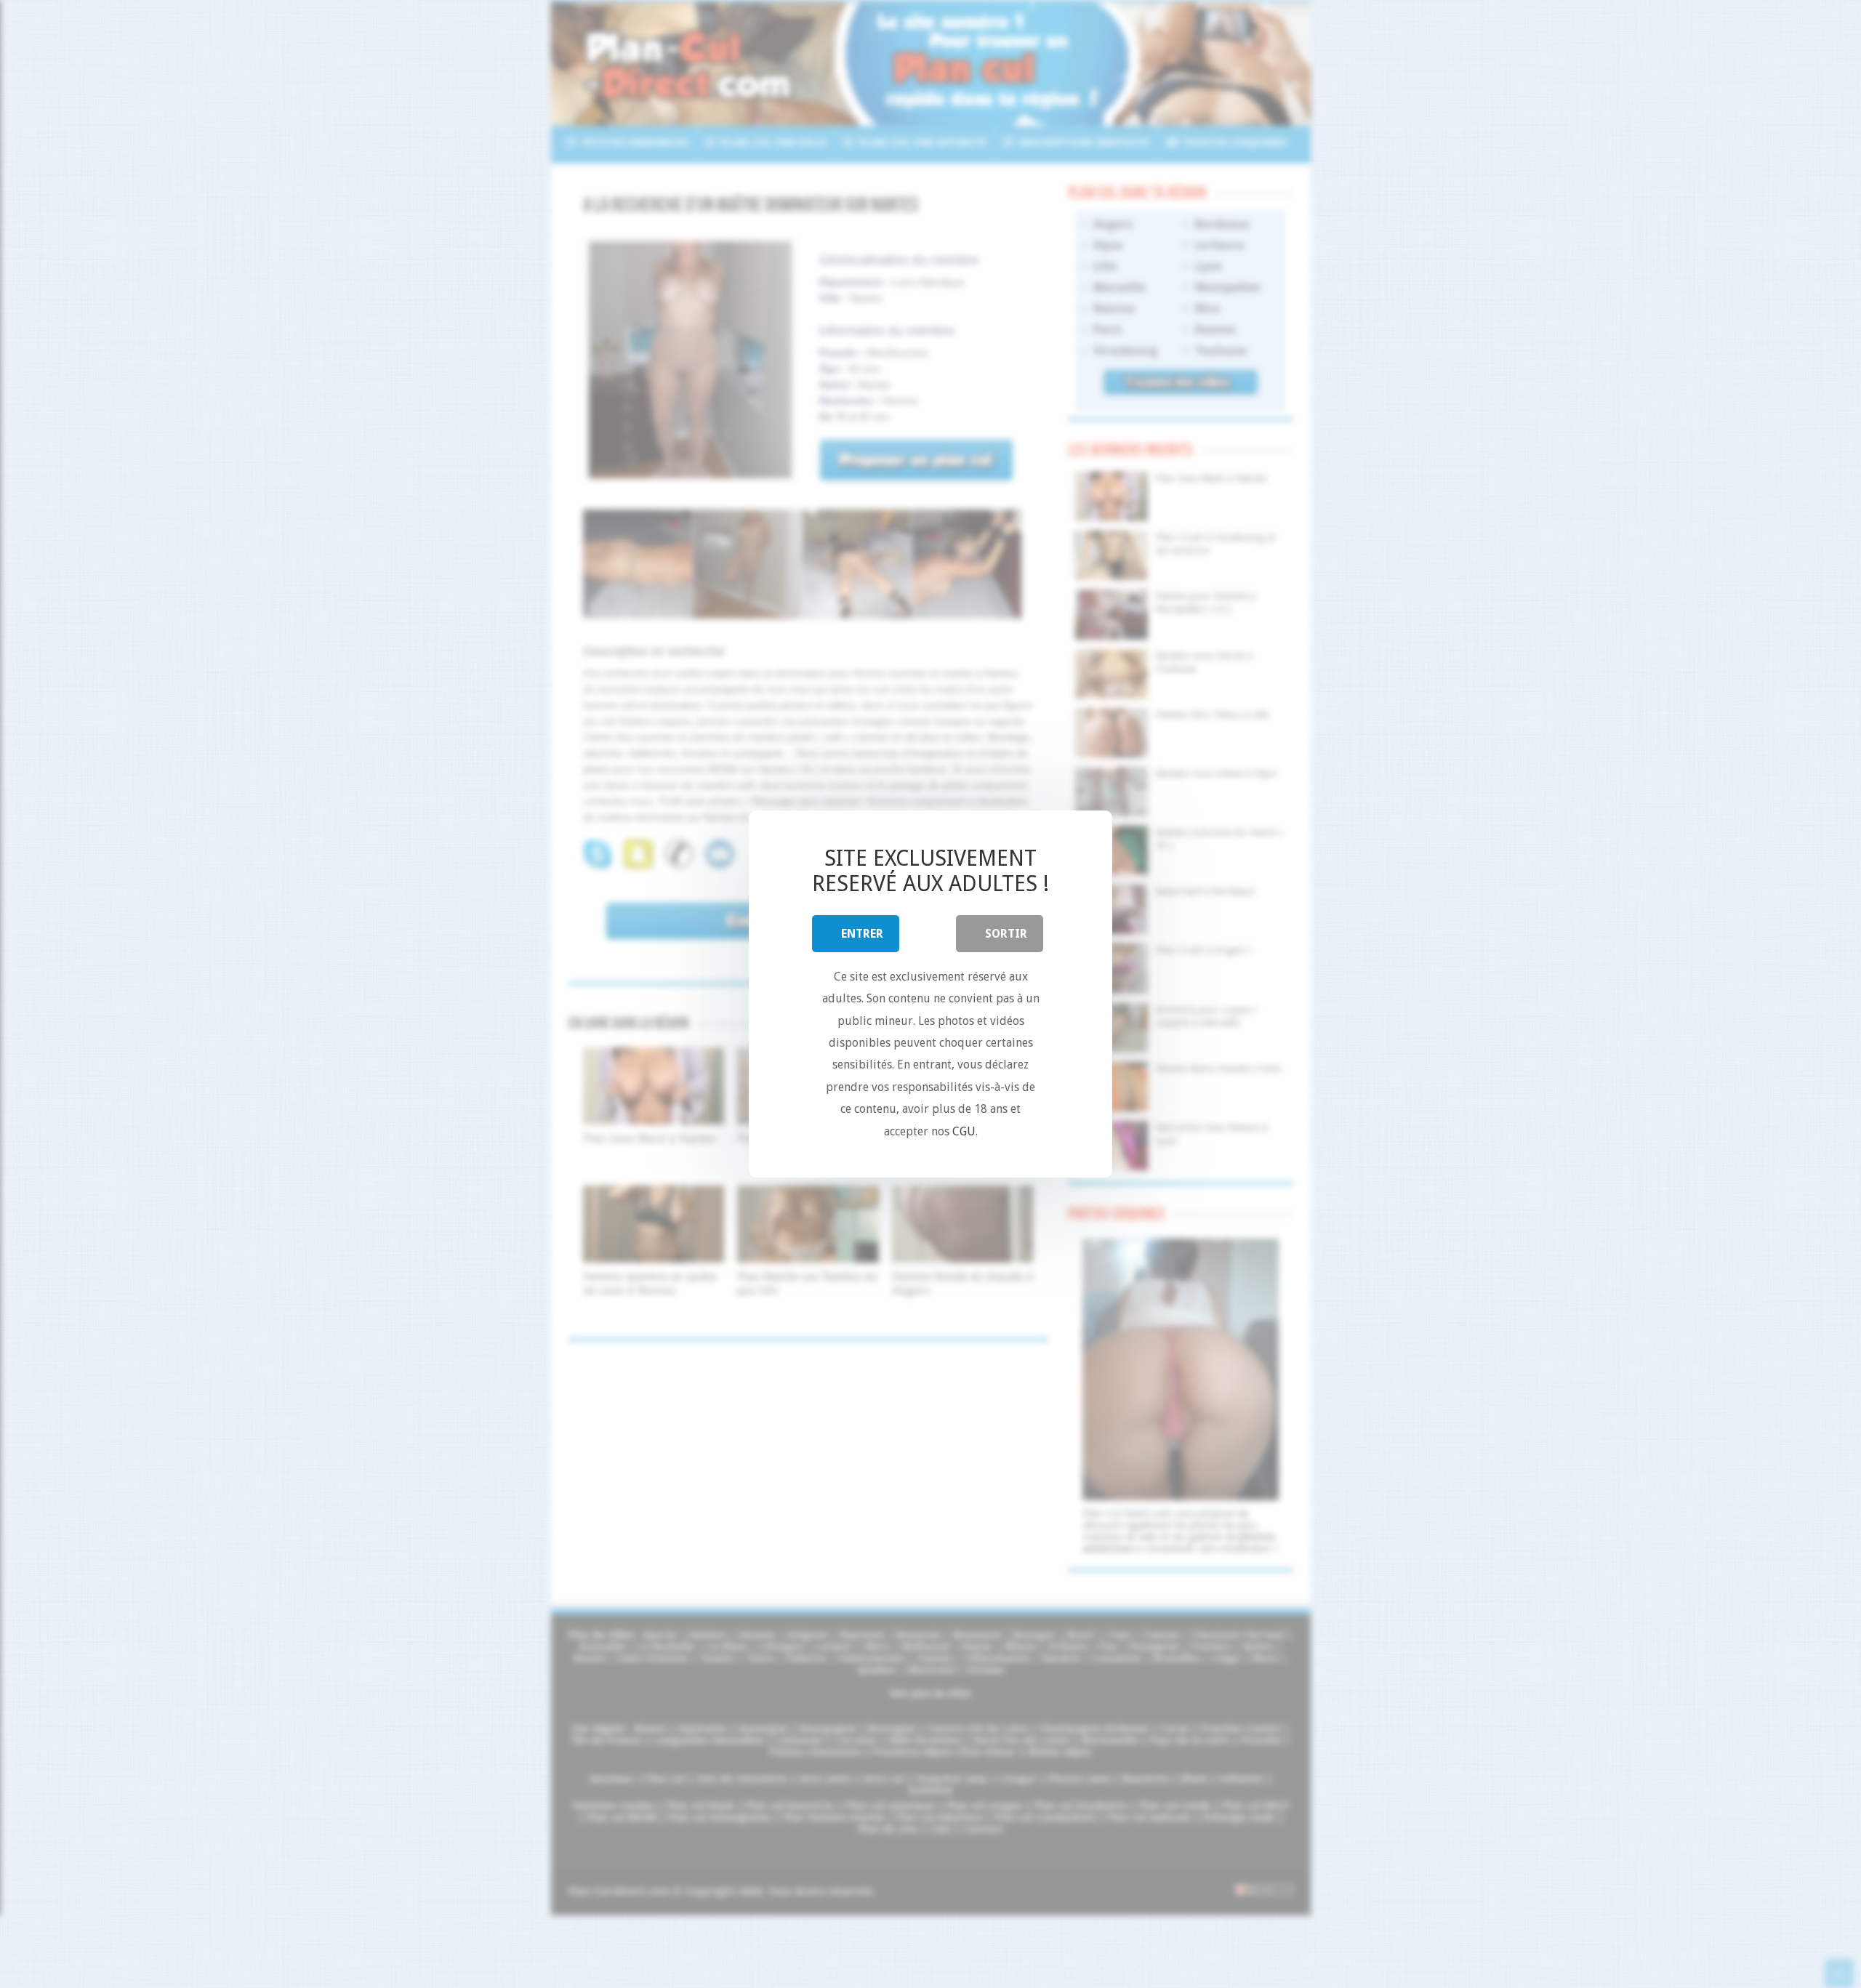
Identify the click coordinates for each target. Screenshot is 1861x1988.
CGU (964, 1131)
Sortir (1006, 934)
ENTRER (862, 934)
